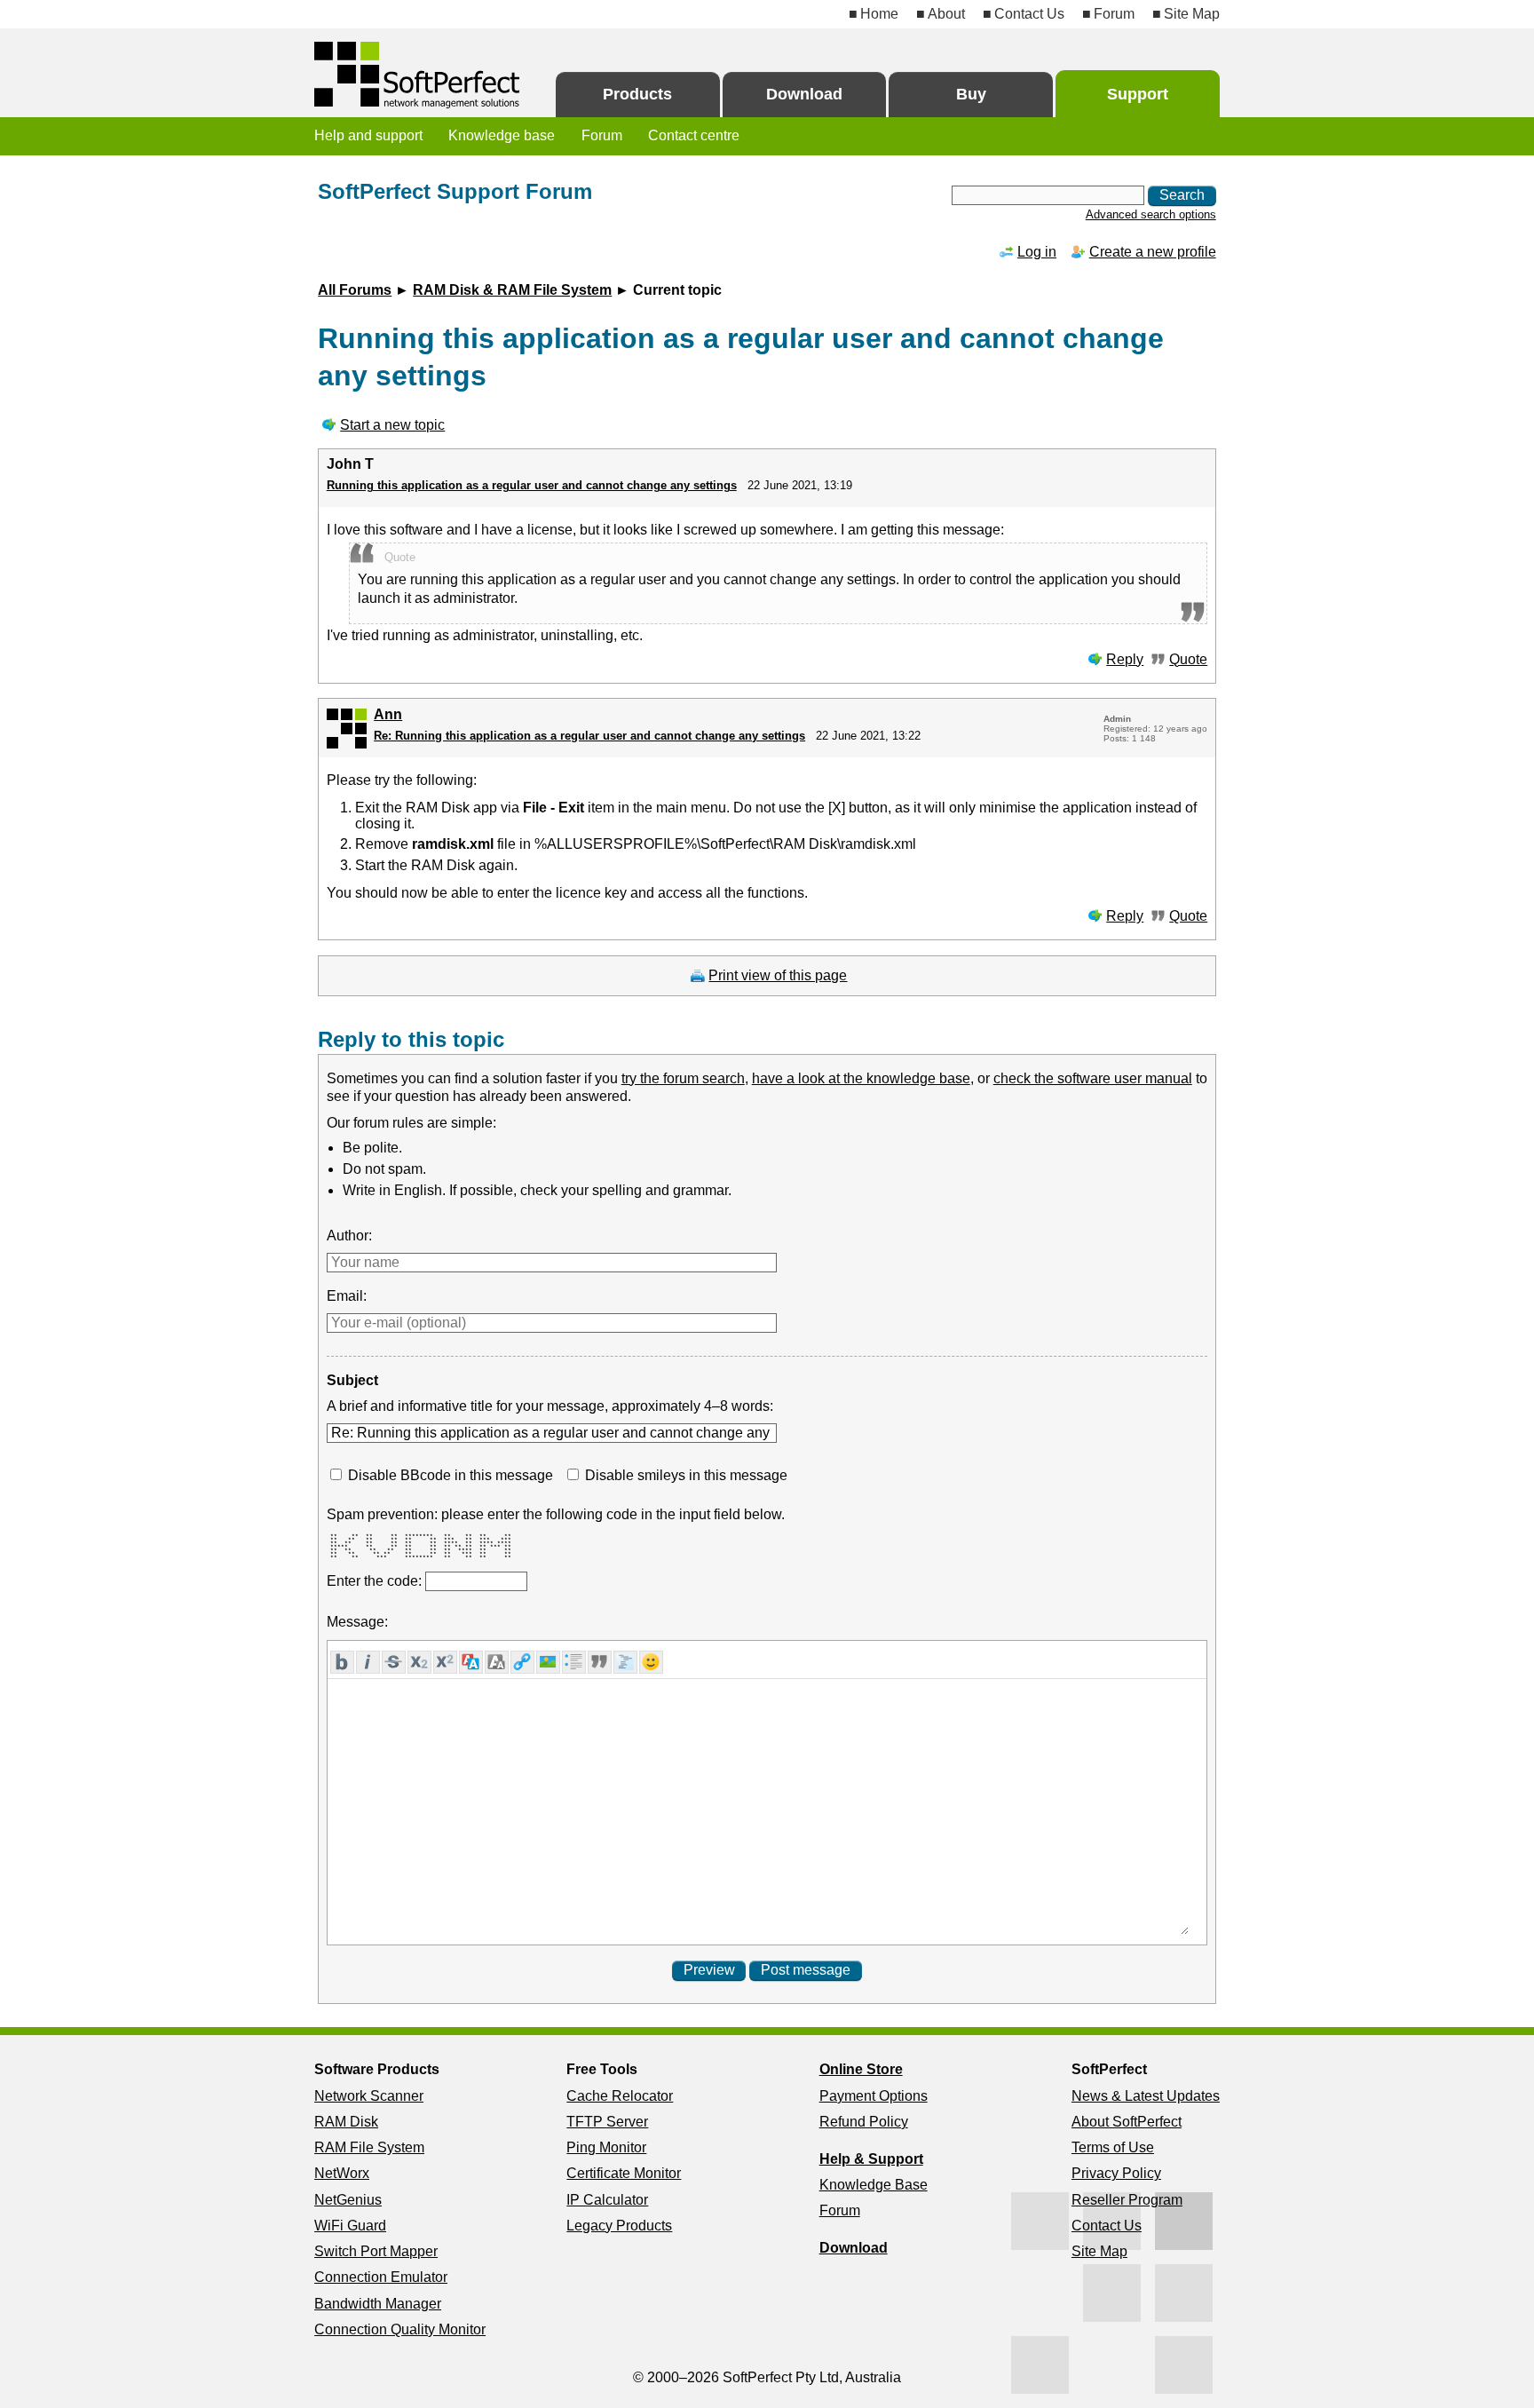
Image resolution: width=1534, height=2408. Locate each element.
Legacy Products (619, 2226)
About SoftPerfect (1127, 2122)
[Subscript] (419, 1662)
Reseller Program (1127, 2200)
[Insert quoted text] (600, 1662)
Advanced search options (1151, 214)
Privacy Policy (1116, 2173)
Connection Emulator (381, 2277)
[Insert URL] (522, 1662)
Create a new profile (1153, 252)
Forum (1114, 14)
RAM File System (369, 2147)
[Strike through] (394, 1662)
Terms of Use (1113, 2147)
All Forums (355, 290)
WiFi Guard (350, 2226)
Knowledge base (502, 135)
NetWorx (342, 2173)
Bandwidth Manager (378, 2304)
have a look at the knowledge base (861, 1078)
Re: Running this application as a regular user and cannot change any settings (589, 736)
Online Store (861, 2069)
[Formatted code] (625, 1662)
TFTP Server (607, 2122)
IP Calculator (607, 2200)
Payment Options (874, 2096)
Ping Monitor (606, 2147)
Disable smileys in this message (686, 1475)
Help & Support (871, 2159)
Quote (1188, 659)
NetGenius (348, 2200)
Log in (1037, 252)
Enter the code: (376, 1581)
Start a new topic (392, 425)
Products (637, 94)
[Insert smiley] (651, 1662)
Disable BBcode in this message (451, 1475)
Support (1138, 94)
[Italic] (368, 1662)
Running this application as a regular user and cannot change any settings (532, 485)
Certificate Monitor (624, 2173)
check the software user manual (1093, 1078)
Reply (1125, 659)
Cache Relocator (620, 2096)
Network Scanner (369, 2096)
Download (804, 94)
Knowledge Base (874, 2185)
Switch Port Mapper (376, 2251)
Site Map (1192, 14)
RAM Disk (346, 2122)
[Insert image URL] (548, 1662)
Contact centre (694, 135)
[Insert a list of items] (574, 1662)
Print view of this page (778, 975)
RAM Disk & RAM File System (512, 290)
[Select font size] (497, 1662)
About (946, 14)
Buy (971, 94)
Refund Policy (864, 2122)
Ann (388, 714)
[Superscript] (445, 1662)
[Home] (419, 75)
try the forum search (683, 1078)
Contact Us (1029, 14)
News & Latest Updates (1146, 2096)
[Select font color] (471, 1662)
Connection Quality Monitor (400, 2329)
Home (879, 14)
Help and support (368, 135)
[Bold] (342, 1662)
